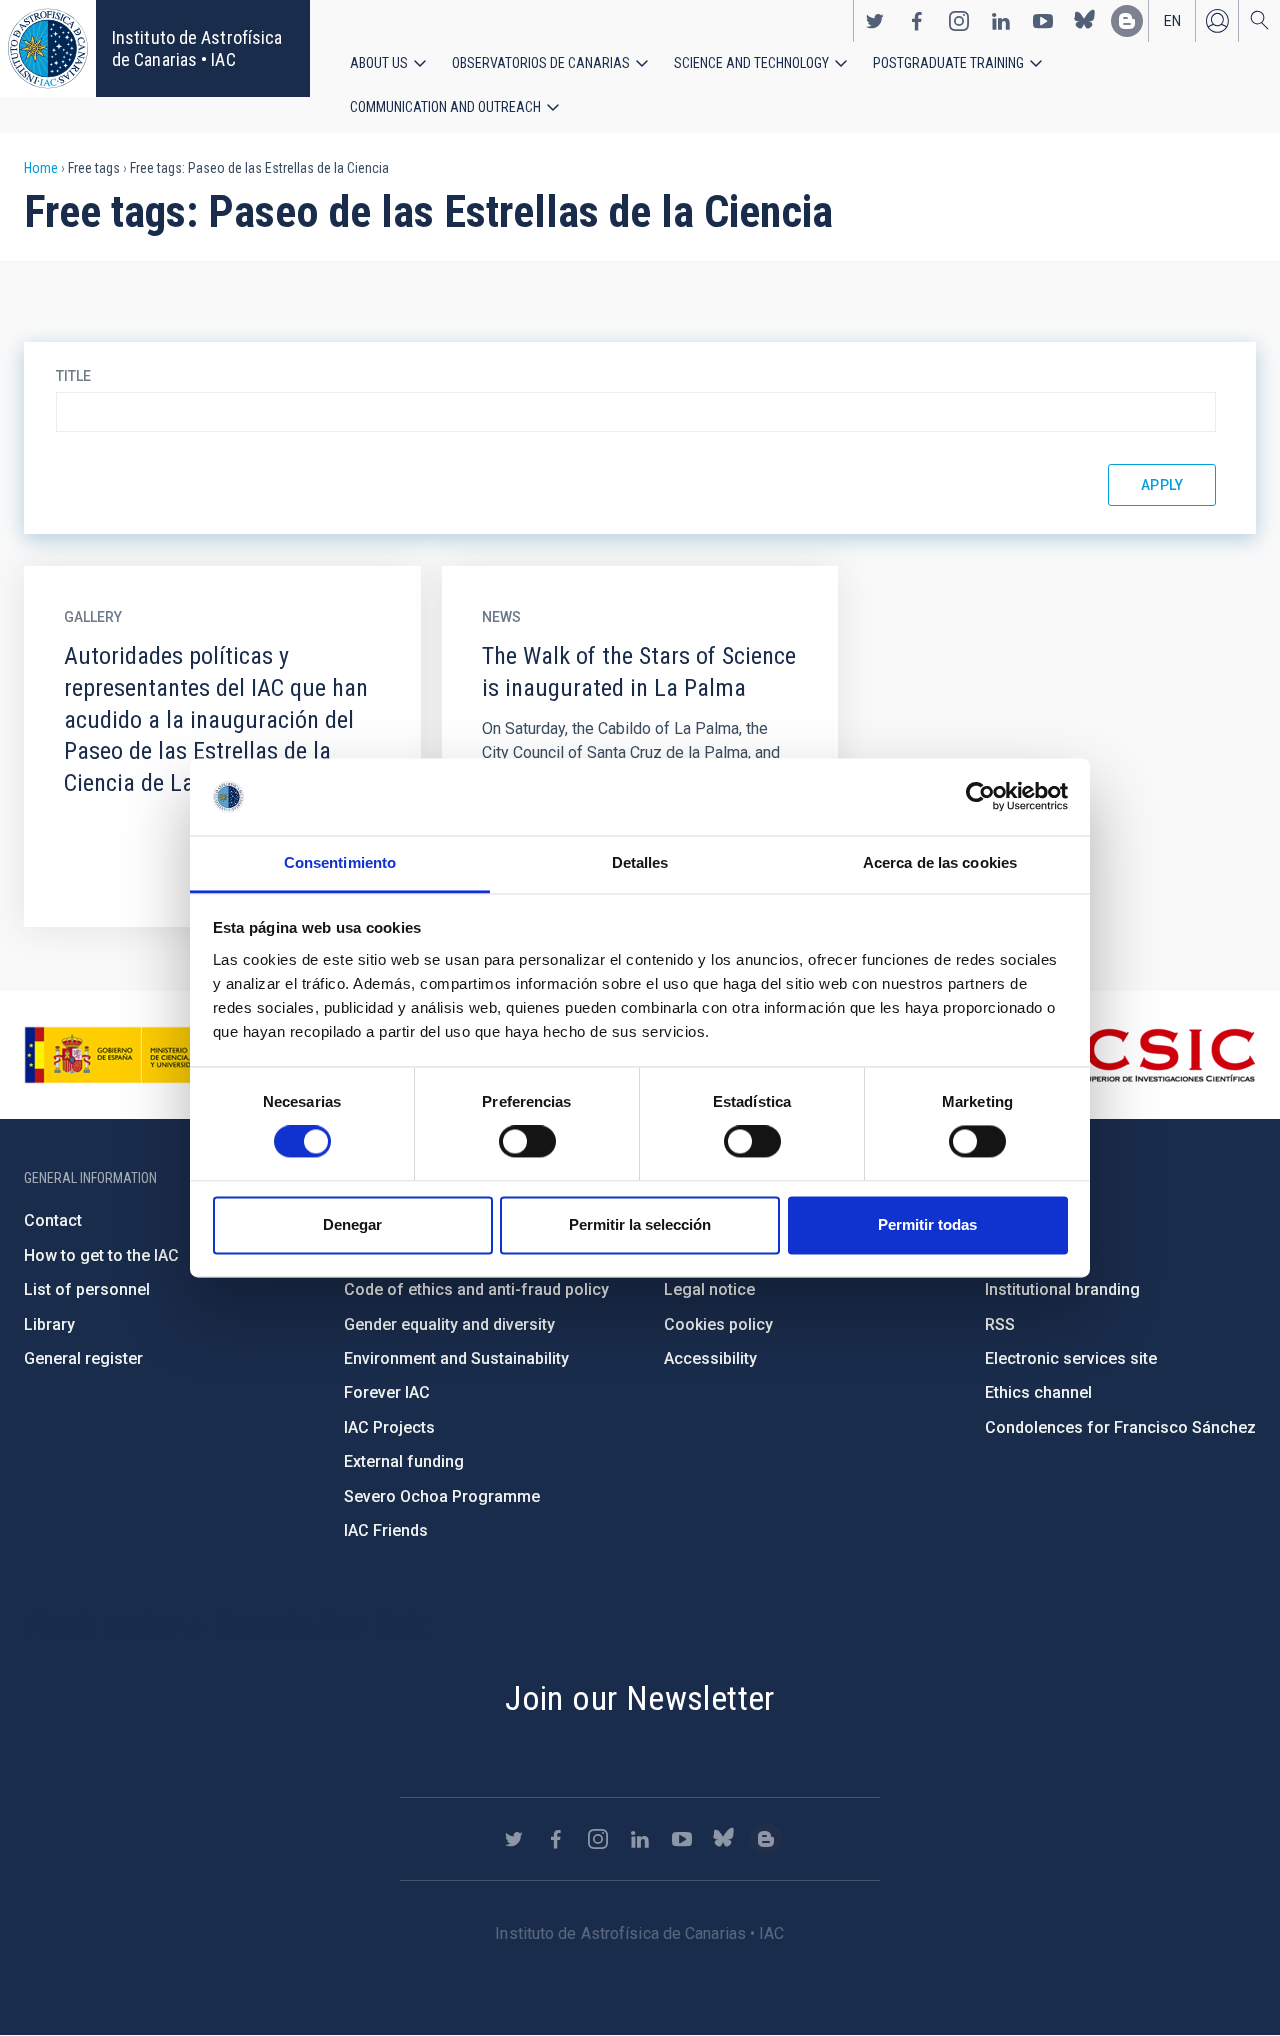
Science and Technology (751, 63)
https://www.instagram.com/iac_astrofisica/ (959, 21)
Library (49, 1324)
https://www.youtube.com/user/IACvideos (1043, 21)
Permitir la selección (640, 1224)
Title (73, 376)
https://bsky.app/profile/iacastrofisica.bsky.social (1085, 21)
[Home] (48, 48)
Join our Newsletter (640, 1698)
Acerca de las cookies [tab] (940, 862)
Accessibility (710, 1358)
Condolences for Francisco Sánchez (1120, 1427)
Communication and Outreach (445, 107)
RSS (1000, 1324)
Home (41, 168)
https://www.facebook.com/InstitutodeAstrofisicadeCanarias (917, 21)
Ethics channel (1038, 1392)
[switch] (527, 1142)
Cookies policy (718, 1324)
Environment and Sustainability (456, 1358)
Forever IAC (387, 1392)
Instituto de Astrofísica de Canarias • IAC (197, 48)
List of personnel (87, 1289)
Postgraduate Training (948, 63)
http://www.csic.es (1146, 1055)
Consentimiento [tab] (340, 862)
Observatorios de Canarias (541, 63)
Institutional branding (1062, 1289)
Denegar (352, 1224)
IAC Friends (386, 1530)
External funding (404, 1461)
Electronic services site (1071, 1358)
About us (379, 63)
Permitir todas (927, 1224)
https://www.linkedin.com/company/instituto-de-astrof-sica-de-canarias (1001, 21)
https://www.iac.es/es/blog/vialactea (1127, 21)
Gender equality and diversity (449, 1324)
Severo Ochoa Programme (442, 1496)
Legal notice (709, 1289)
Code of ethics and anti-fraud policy (476, 1289)
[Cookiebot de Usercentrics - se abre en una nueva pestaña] (980, 797)
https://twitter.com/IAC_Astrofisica (875, 21)
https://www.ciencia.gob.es (135, 1055)
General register (83, 1358)
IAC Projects (389, 1427)
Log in (1217, 21)
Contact (53, 1220)
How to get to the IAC (101, 1255)
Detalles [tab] (640, 862)
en (1172, 21)
